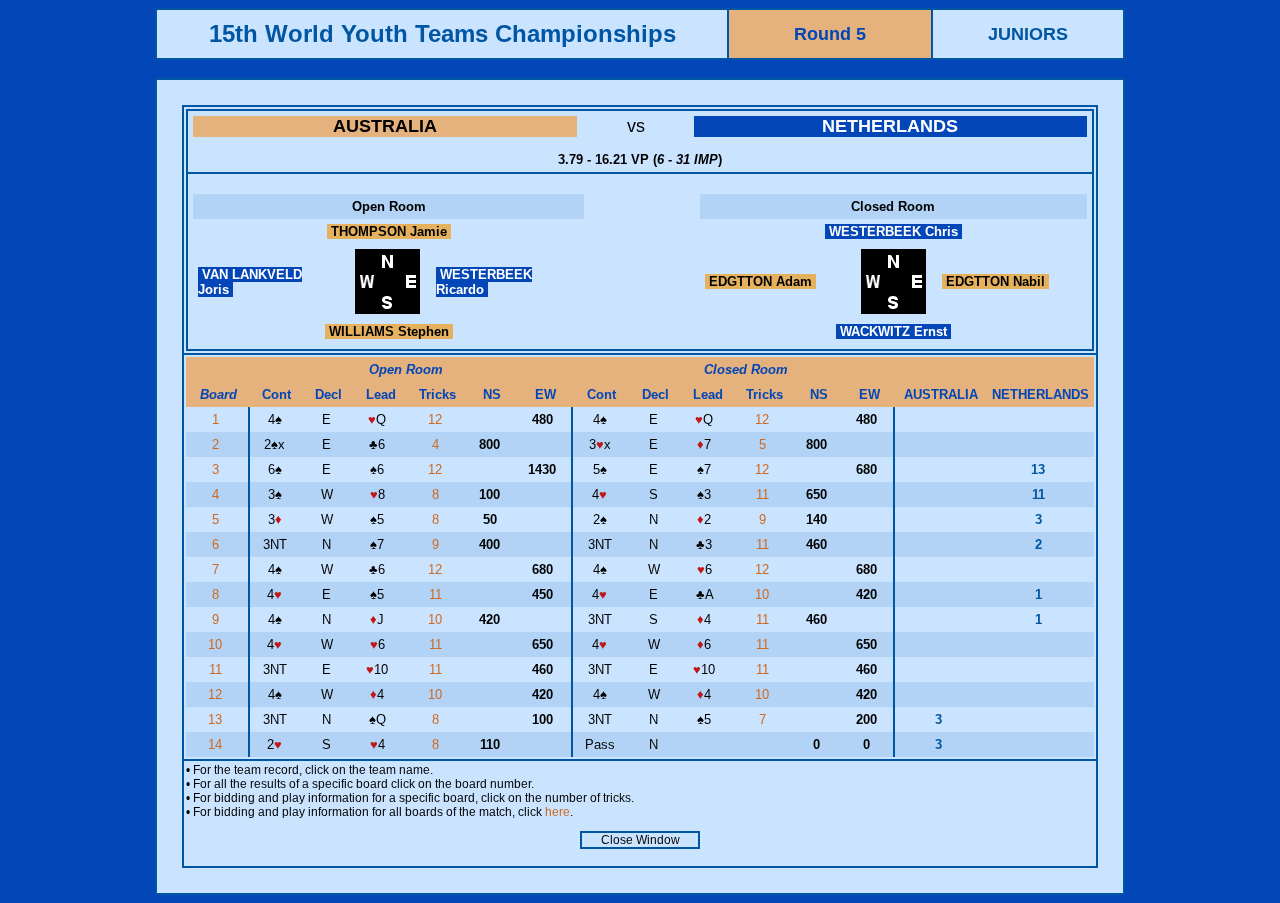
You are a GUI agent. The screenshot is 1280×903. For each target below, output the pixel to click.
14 (217, 744)
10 (764, 594)
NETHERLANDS (890, 126)
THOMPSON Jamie (389, 231)
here (557, 812)
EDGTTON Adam (760, 281)
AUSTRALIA (385, 126)
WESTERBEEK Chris (893, 231)
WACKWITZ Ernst (893, 331)
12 (437, 419)
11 (764, 494)
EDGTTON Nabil (995, 281)
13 (217, 719)
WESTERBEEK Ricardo (484, 282)
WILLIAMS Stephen (389, 331)
